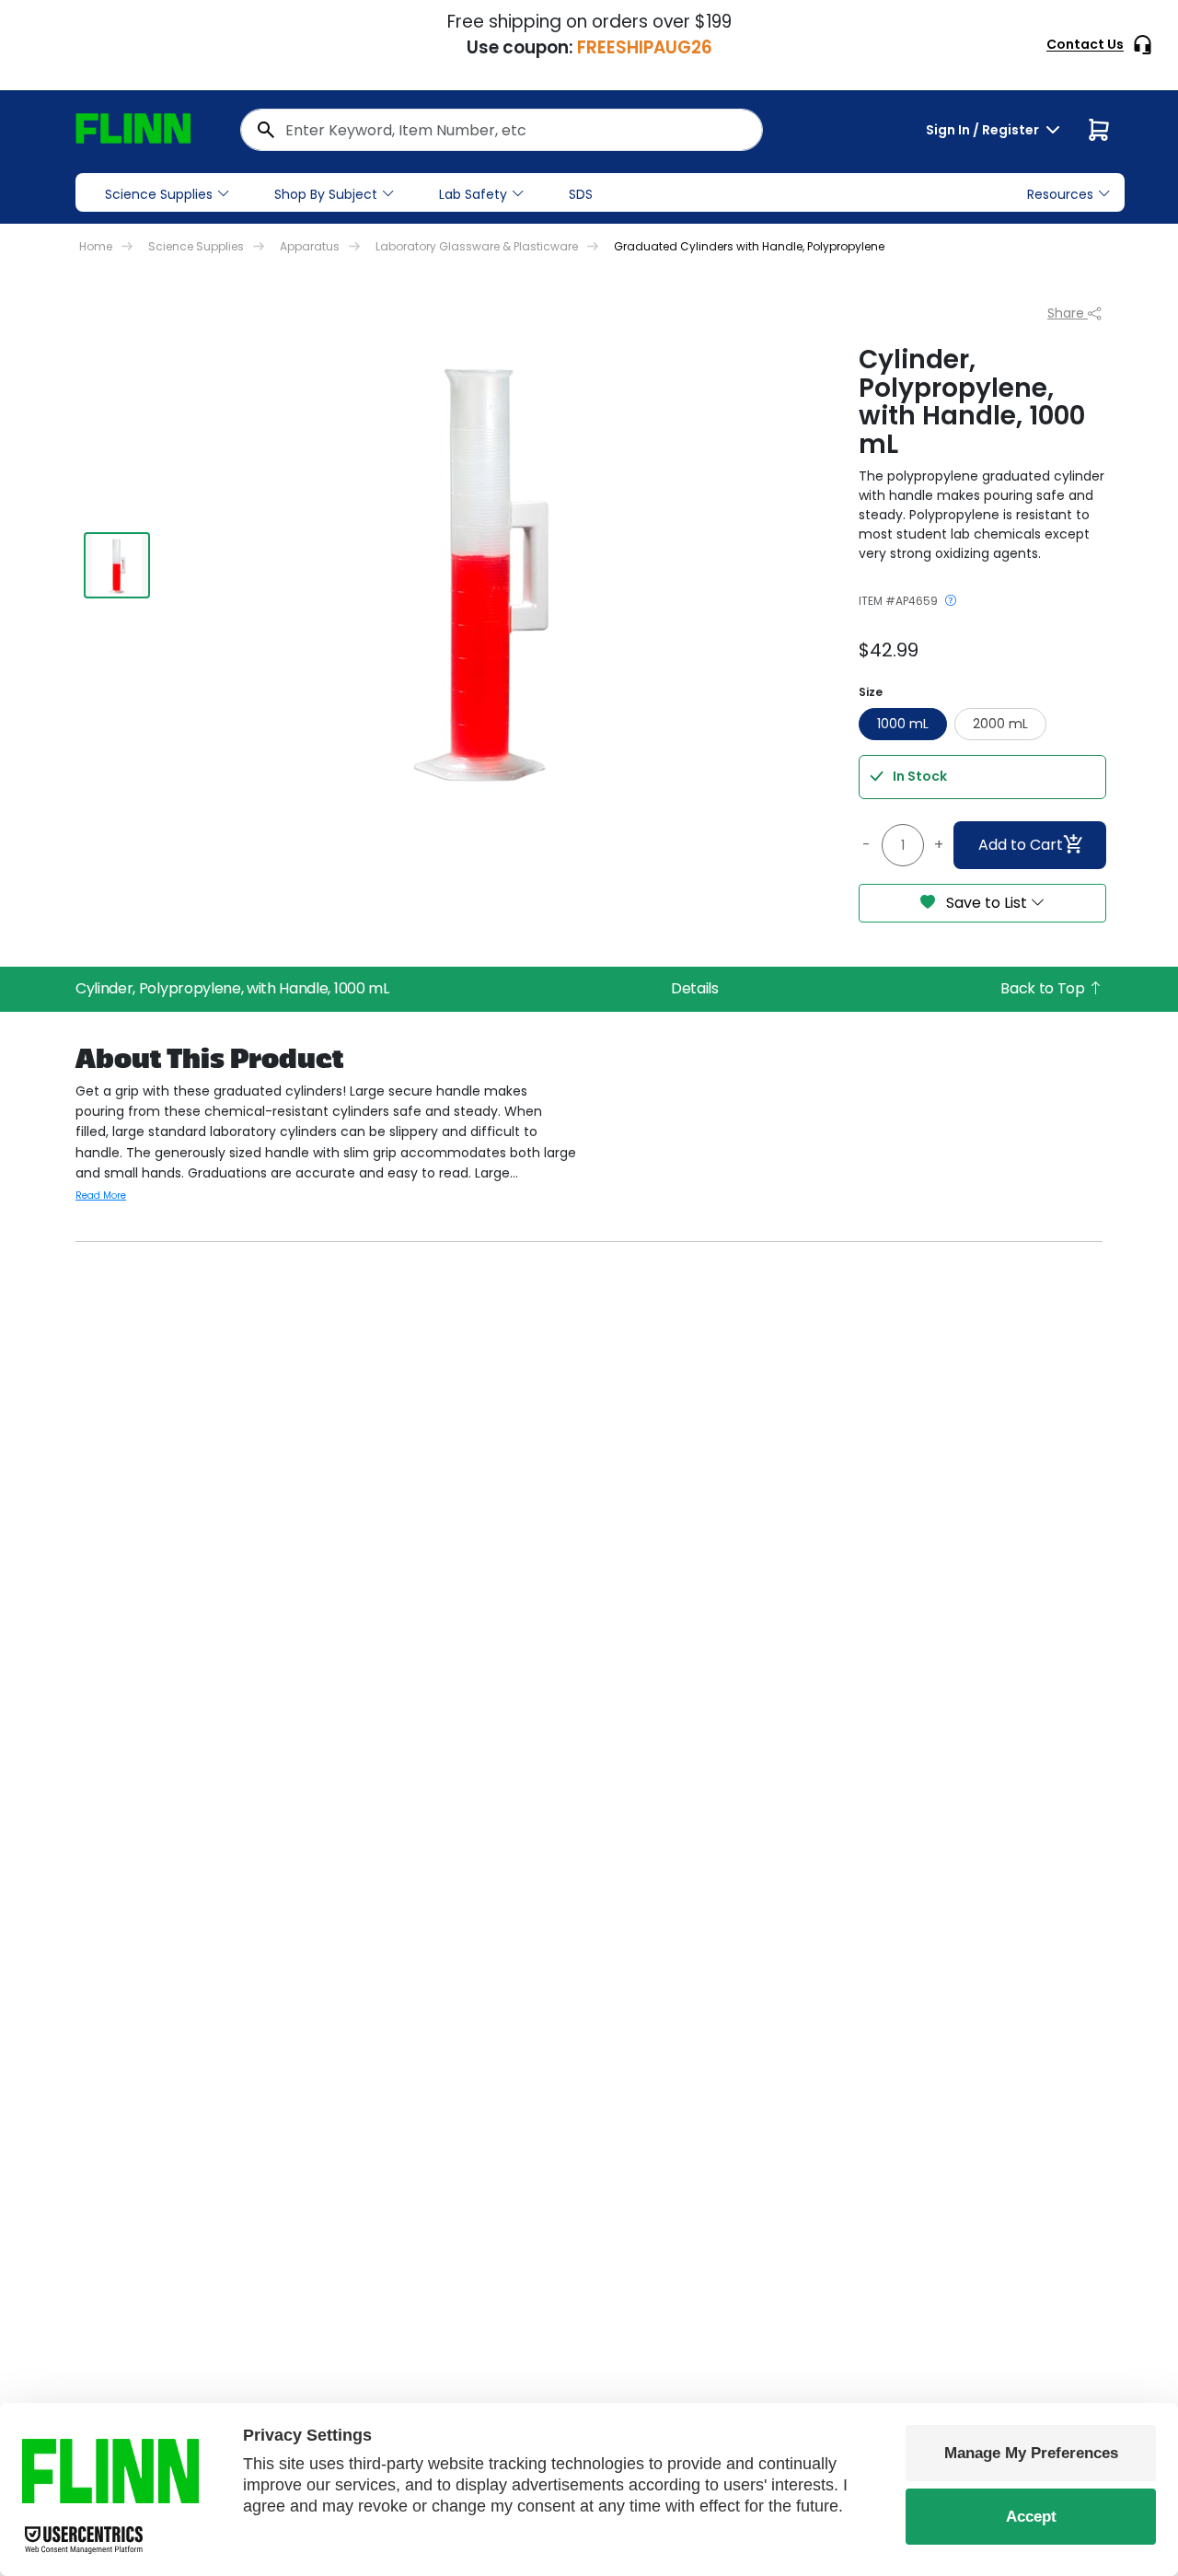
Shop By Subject (326, 194)
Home (96, 246)
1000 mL (903, 724)
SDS (581, 194)
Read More (101, 1195)
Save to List (987, 903)
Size (871, 692)
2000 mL (1000, 724)
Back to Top (1044, 988)
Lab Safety (473, 194)
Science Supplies (159, 194)
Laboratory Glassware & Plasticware (477, 246)
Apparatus (310, 246)
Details (695, 988)
